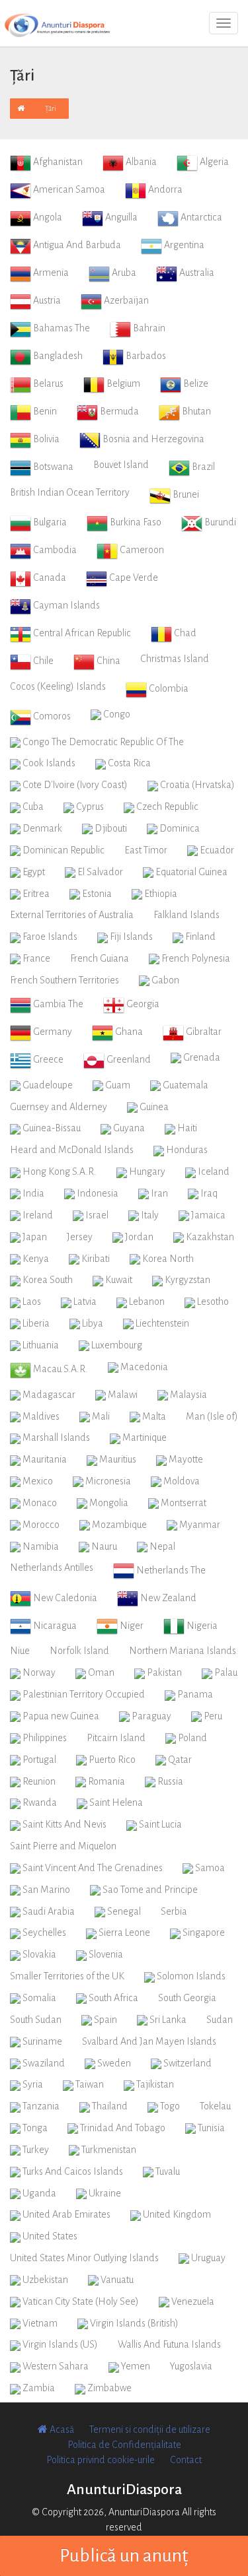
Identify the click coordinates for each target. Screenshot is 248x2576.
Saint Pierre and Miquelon (63, 1846)
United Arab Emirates (65, 2214)
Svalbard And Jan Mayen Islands (149, 2041)
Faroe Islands (49, 937)
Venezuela (192, 2301)
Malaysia (187, 1395)
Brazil (202, 467)
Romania (105, 1781)
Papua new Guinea (60, 1716)
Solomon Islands (190, 1976)
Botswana (52, 467)
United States (49, 2236)
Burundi (219, 522)
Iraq (208, 1193)
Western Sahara (55, 2366)
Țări (51, 108)
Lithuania (40, 1345)
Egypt (33, 872)
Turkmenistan (108, 2150)
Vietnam (39, 2323)
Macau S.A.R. (60, 1369)
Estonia (96, 894)
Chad (184, 633)
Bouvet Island (121, 465)
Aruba (123, 273)
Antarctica (200, 217)
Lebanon (146, 1302)
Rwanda (39, 1802)
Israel (96, 1215)
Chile (42, 661)
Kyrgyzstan (186, 1280)
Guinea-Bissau (51, 1128)
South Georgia (187, 1998)
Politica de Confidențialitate (124, 2445)
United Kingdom (176, 2214)
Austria (46, 300)
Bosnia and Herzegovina (152, 439)
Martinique (144, 1437)
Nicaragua (54, 1626)
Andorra (164, 189)
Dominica (179, 828)
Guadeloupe (47, 1085)
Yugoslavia (191, 2366)
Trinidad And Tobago (122, 2128)
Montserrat (183, 1503)
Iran (158, 1193)
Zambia (38, 2388)
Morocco (40, 1525)
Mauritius (117, 1459)
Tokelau (215, 2106)
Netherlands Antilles (52, 1568)
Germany (52, 1032)
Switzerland (186, 2063)
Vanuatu (116, 2280)
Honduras (186, 1150)
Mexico (37, 1481)
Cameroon (141, 550)
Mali (100, 1416)
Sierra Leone (123, 1932)
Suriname (41, 2041)
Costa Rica (128, 763)
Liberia (35, 1323)
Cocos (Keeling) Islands (58, 686)
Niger (131, 1626)
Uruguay (207, 2258)
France (35, 958)
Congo (116, 714)
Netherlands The (170, 1570)
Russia (169, 1781)
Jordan (138, 1237)
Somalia (38, 1998)
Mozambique (118, 1525)
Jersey (80, 1237)
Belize (195, 383)
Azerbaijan (125, 300)
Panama (194, 1694)
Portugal (38, 1760)
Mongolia (108, 1503)
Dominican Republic (62, 850)
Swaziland (43, 2063)
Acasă (61, 2429)
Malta (153, 1416)
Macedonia (143, 1367)
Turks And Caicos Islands (72, 2171)
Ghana (128, 1032)
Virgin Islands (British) (133, 2323)
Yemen (135, 2366)
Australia (196, 273)
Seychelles (43, 1932)
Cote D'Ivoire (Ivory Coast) (74, 785)
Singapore (203, 1932)
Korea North (167, 1259)
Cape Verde (133, 578)
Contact (186, 2460)
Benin (44, 411)
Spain (104, 2020)
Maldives (40, 1416)
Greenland (128, 1059)
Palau (225, 1672)
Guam (117, 1085)
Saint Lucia (159, 1824)
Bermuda (118, 411)
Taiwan (89, 2084)
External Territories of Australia (72, 915)
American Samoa (68, 189)
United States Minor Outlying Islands (84, 2258)
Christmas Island (175, 659)
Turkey (35, 2150)
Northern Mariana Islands (183, 1651)
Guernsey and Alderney (59, 1107)
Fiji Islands (130, 937)
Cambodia (54, 550)
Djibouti (110, 828)
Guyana (128, 1128)
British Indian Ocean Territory (70, 492)
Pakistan (163, 1672)
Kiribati (95, 1259)
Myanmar (199, 1525)
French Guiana (100, 958)
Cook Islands (48, 763)
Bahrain (148, 328)
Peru (212, 1716)
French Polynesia (195, 958)
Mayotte (185, 1459)
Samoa (209, 1868)
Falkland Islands (186, 915)
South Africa (112, 1998)
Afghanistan (57, 162)
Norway (38, 1672)
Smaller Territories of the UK (67, 1976)
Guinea (153, 1107)
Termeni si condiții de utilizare (150, 2429)
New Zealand (167, 1598)
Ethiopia (160, 894)
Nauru (103, 1546)
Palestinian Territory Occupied (83, 1694)
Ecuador (216, 850)
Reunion (38, 1781)
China (107, 661)
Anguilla (120, 217)
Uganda (38, 2193)
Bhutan (195, 411)
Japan (34, 1237)
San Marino (45, 1890)
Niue (20, 1651)
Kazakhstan (209, 1237)
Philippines (44, 1738)
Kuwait (118, 1280)
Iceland (213, 1172)
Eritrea (35, 894)
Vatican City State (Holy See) (80, 2301)
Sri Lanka (167, 2020)
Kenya (35, 1259)
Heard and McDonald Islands (72, 1150)
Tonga (34, 2128)
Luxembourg (116, 1345)
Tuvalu (167, 2171)
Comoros (51, 716)
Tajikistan (154, 2084)
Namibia (40, 1546)
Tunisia (210, 2128)
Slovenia (105, 1954)
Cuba (32, 807)
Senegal (123, 1911)
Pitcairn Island (116, 1738)
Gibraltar (203, 1032)
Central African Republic (81, 633)
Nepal (161, 1546)
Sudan (220, 2020)
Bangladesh (57, 356)
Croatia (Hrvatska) (196, 785)
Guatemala (185, 1085)
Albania (140, 162)
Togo (169, 2106)
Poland (191, 1738)
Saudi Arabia (48, 1911)
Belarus (47, 383)
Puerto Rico (111, 1760)
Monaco (39, 1503)
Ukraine (104, 2193)
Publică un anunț (124, 2556)
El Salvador (99, 872)
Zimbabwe (108, 2388)
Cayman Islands (65, 605)
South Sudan (36, 2020)
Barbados (145, 356)
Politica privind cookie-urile (101, 2460)
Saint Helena (115, 1802)
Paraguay (150, 1716)
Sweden (113, 2063)
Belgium (122, 383)
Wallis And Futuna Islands (169, 2344)
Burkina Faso (135, 522)
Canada (49, 578)
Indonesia (97, 1193)
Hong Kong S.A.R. (59, 1172)
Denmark (41, 828)
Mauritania (44, 1459)
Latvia (84, 1302)
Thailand (109, 2106)
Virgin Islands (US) (59, 2344)
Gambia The (57, 1004)
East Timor (146, 850)
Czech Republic (166, 807)
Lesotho (212, 1302)
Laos (31, 1302)
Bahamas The (61, 328)
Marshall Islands (55, 1437)
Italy (149, 1215)
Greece (47, 1059)
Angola (47, 217)
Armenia (50, 273)
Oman (100, 1672)
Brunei (185, 494)
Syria (32, 2084)
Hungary (146, 1172)
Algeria (213, 162)
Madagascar (48, 1395)
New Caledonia (64, 1598)
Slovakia (38, 1954)
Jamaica (207, 1215)
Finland (199, 937)
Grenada (201, 1057)
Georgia (142, 1004)
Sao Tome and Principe (149, 1890)
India (32, 1193)
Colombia (168, 688)
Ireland (37, 1215)
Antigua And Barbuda (76, 245)
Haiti (186, 1128)
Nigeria (201, 1626)
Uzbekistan (44, 2280)
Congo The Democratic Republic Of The (102, 742)
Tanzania (40, 2106)
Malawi (122, 1395)
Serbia (174, 1911)
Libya (92, 1323)
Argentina (183, 245)
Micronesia (107, 1481)
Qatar (179, 1760)
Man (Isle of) (212, 1416)
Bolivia (45, 439)
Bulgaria (49, 522)
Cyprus (89, 807)
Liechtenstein (161, 1323)
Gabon (164, 980)
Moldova (181, 1481)
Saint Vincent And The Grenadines (92, 1868)
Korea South (47, 1280)
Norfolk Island (79, 1651)
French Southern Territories (64, 980)
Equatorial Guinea (190, 872)
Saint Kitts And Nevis (63, 1824)
